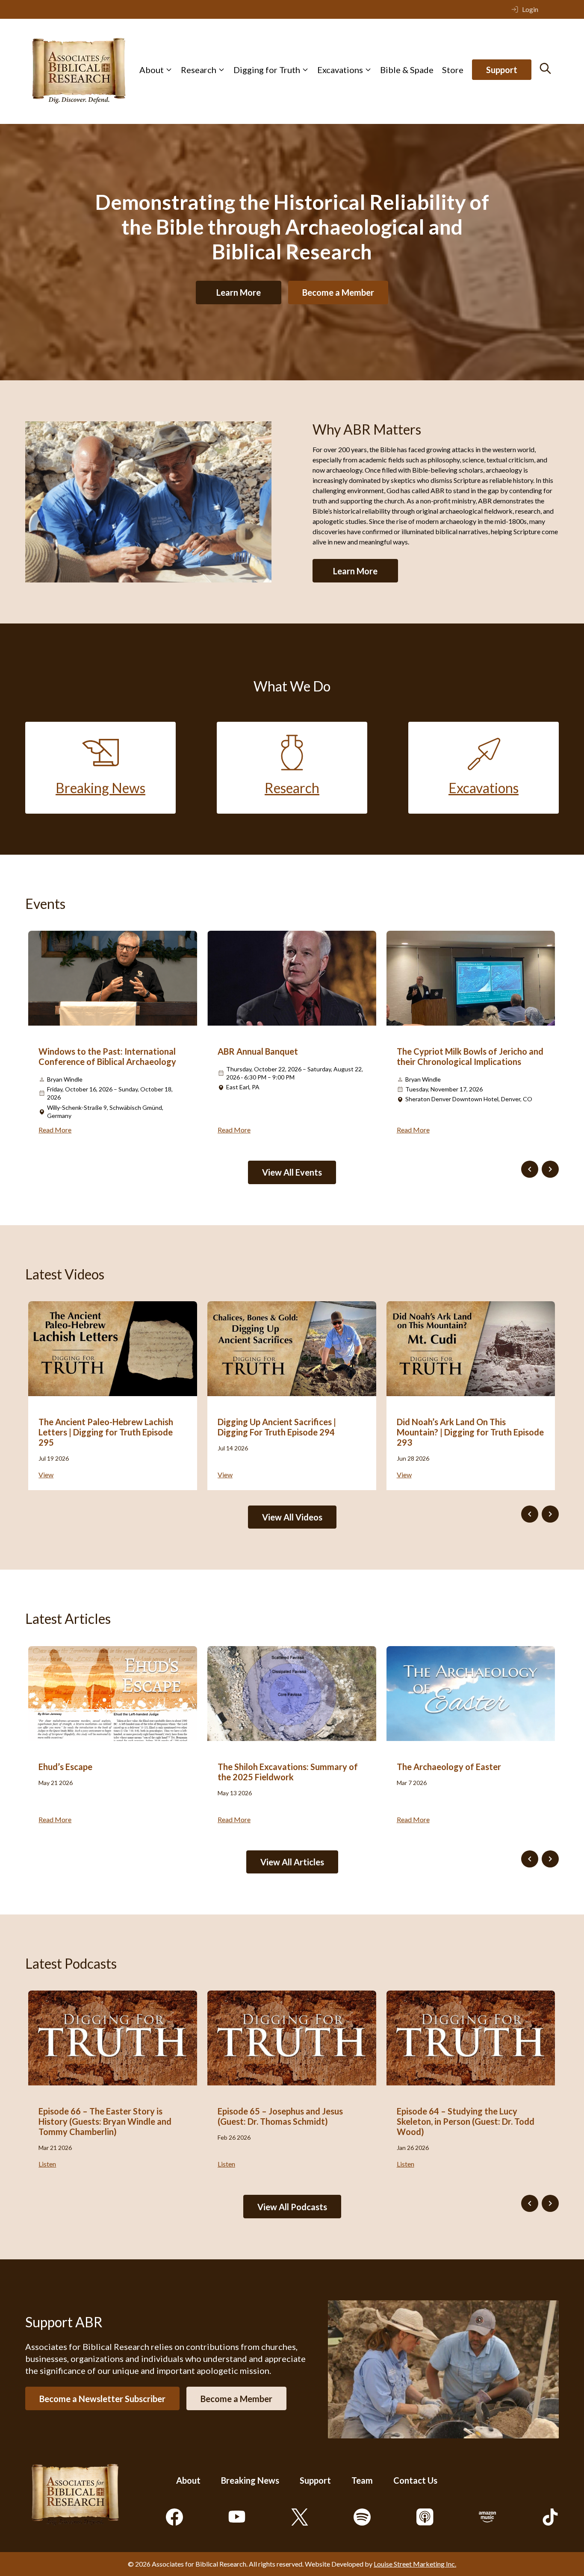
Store (453, 70)
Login (530, 9)
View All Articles (292, 1862)
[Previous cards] (530, 1169)
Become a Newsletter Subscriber (102, 2398)
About (152, 70)
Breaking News (250, 2480)
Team (362, 2480)
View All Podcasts (292, 2207)
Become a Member (338, 292)
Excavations (340, 70)
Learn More (239, 292)
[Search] (545, 68)
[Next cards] (550, 1169)
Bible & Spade (407, 70)
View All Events (292, 1172)
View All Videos (292, 1517)
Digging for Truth (267, 70)
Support (502, 70)
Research (199, 70)
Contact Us (415, 2480)
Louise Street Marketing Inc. (415, 2564)
